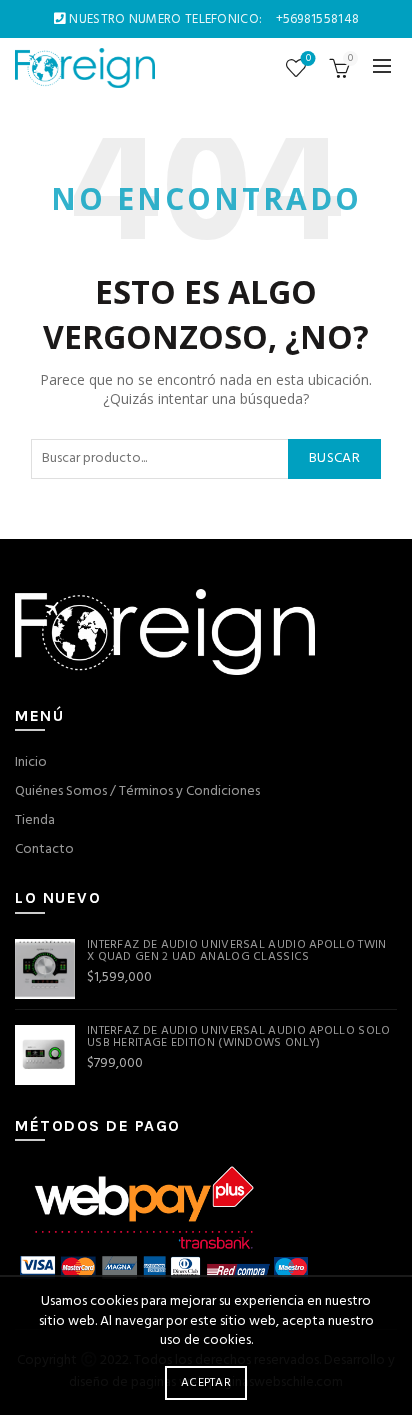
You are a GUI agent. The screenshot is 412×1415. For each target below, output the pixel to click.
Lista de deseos (308, 59)
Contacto (44, 849)
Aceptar (206, 1383)
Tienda (35, 820)
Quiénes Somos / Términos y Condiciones (137, 791)
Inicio (31, 762)
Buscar (334, 458)
